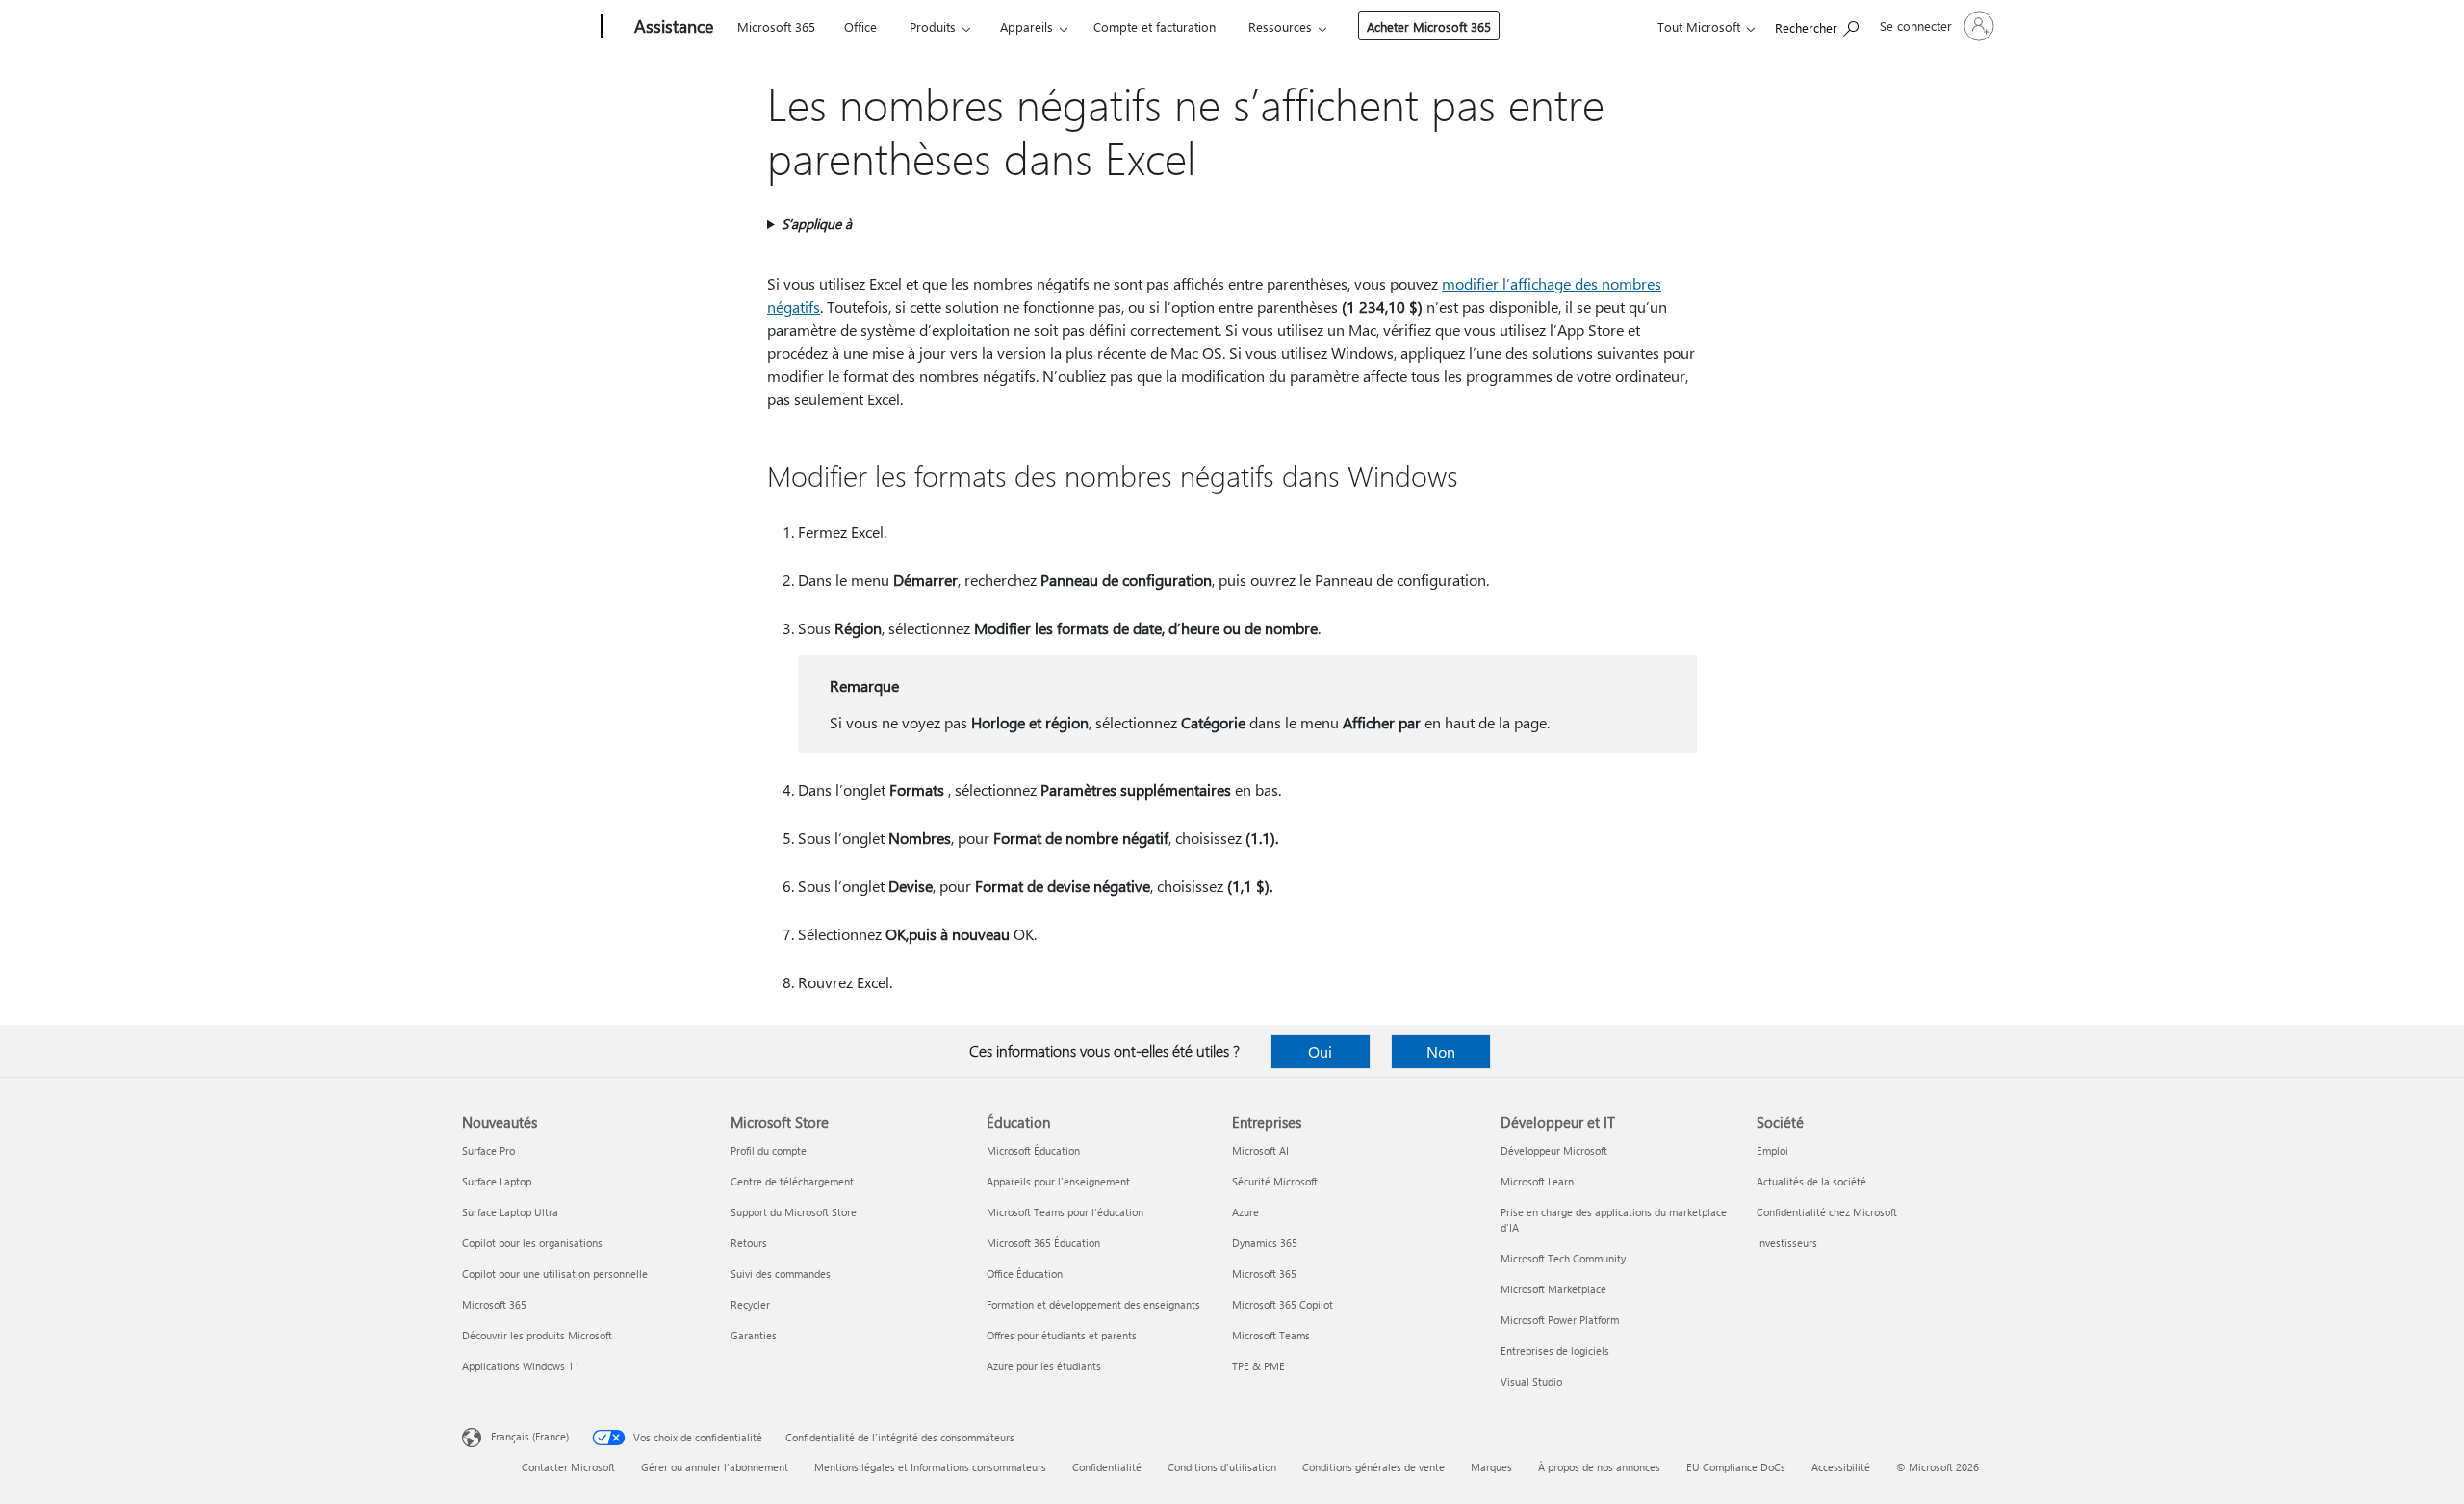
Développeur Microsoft (1554, 1150)
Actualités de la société (1811, 1181)
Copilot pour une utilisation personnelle (555, 1274)
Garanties (754, 1335)
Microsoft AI (1260, 1150)
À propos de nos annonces (1599, 1467)
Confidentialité (1107, 1467)
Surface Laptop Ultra (510, 1212)
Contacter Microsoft (568, 1467)
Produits (933, 26)
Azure (1245, 1212)
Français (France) (530, 1436)
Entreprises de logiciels (1555, 1351)
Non (1441, 1051)
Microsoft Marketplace (1553, 1289)
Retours (749, 1243)
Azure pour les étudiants (1044, 1366)
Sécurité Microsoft (1275, 1181)
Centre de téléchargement (792, 1181)
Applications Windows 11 (521, 1366)
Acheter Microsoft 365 (1429, 26)
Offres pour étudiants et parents (1062, 1335)
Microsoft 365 (776, 26)
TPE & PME (1258, 1366)
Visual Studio (1531, 1381)
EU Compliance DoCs (1736, 1467)
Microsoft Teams (1271, 1335)
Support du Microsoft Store (794, 1212)
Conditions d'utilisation (1222, 1467)
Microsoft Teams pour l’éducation (1065, 1212)
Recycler (750, 1304)
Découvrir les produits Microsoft (537, 1335)
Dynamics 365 (1265, 1243)
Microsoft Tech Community (1563, 1258)
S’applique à (817, 224)
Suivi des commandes (781, 1274)
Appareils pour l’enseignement (1058, 1181)
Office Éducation (1025, 1274)
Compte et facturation (1155, 26)
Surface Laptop (497, 1181)
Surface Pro (488, 1150)
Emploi (1772, 1150)
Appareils (1027, 26)
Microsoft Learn (1537, 1181)
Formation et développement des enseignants (1093, 1304)
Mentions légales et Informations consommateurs (930, 1467)
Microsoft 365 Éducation (1043, 1243)
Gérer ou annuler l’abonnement (715, 1467)
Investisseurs (1787, 1243)
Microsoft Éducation (1033, 1150)
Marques (1491, 1467)
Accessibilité (1841, 1467)
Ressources (1280, 26)
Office (860, 26)
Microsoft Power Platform (1560, 1320)
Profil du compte (769, 1150)
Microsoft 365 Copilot (1283, 1304)
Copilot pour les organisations (532, 1243)
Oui (1320, 1051)
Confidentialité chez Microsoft (1827, 1212)
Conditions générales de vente (1373, 1467)
